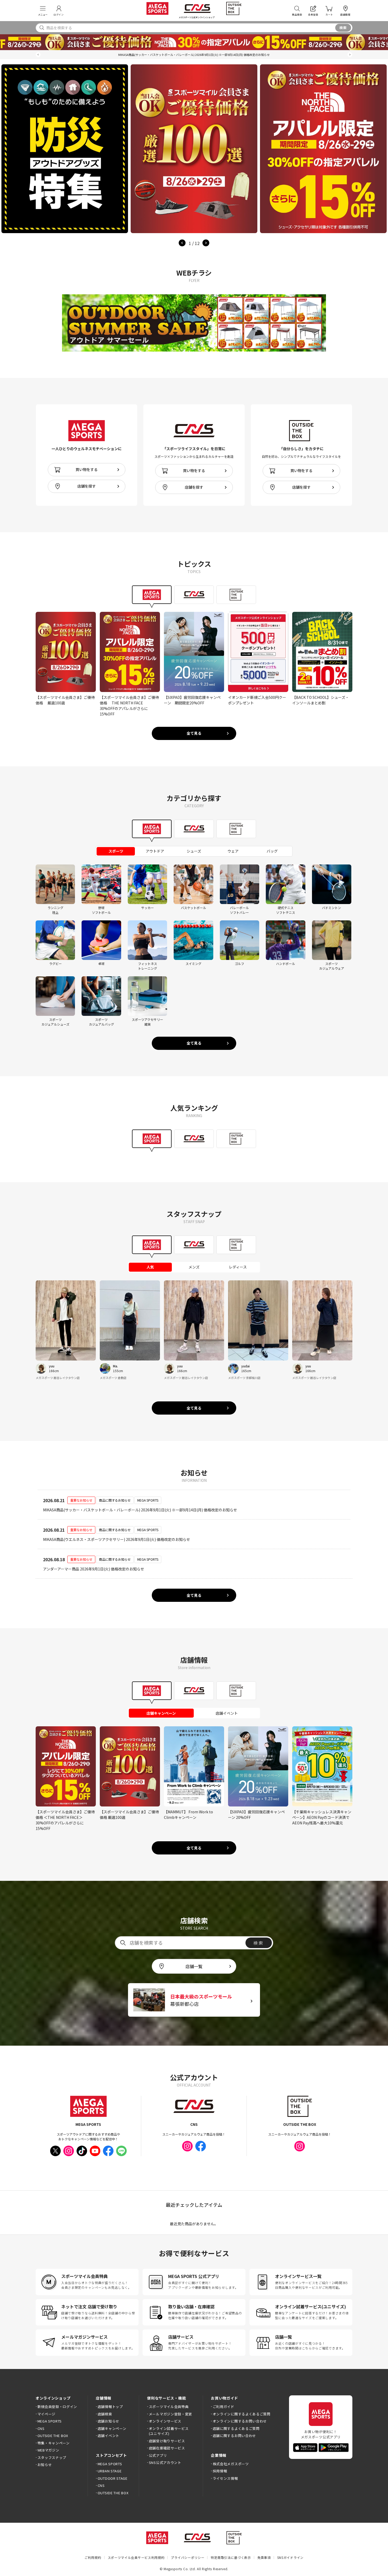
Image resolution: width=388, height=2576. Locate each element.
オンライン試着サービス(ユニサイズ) (169, 2431)
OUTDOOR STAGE (113, 2478)
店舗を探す (87, 486)
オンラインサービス (165, 2421)
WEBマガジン (48, 2450)
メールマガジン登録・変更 (171, 2414)
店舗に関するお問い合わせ (234, 2436)
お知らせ (45, 2465)
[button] (38, 55)
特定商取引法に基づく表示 (231, 2557)
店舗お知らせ (108, 2421)
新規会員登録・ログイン (57, 2407)
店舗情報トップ (110, 2407)
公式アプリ (158, 2455)
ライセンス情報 (225, 2478)
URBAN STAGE (110, 2471)
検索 (343, 28)
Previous (182, 243)
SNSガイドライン (290, 2557)
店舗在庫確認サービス (167, 2448)
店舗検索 (105, 2414)
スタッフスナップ (52, 2457)
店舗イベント (108, 2436)
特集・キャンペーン (54, 2443)
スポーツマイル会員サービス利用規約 (136, 2557)
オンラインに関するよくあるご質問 (242, 2414)
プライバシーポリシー (188, 2557)
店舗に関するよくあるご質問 (236, 2428)
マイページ (46, 2414)
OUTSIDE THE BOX (53, 2436)
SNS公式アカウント (165, 2462)
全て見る (194, 733)
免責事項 (264, 2557)
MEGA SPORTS (50, 2421)
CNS (41, 2428)
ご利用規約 (93, 2557)
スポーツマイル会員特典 (169, 2407)
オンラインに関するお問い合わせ (240, 2421)
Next (206, 243)
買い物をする (87, 469)
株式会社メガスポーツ (231, 2464)
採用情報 (220, 2471)
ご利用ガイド (224, 2407)
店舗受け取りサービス (167, 2441)
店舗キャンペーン (112, 2428)
